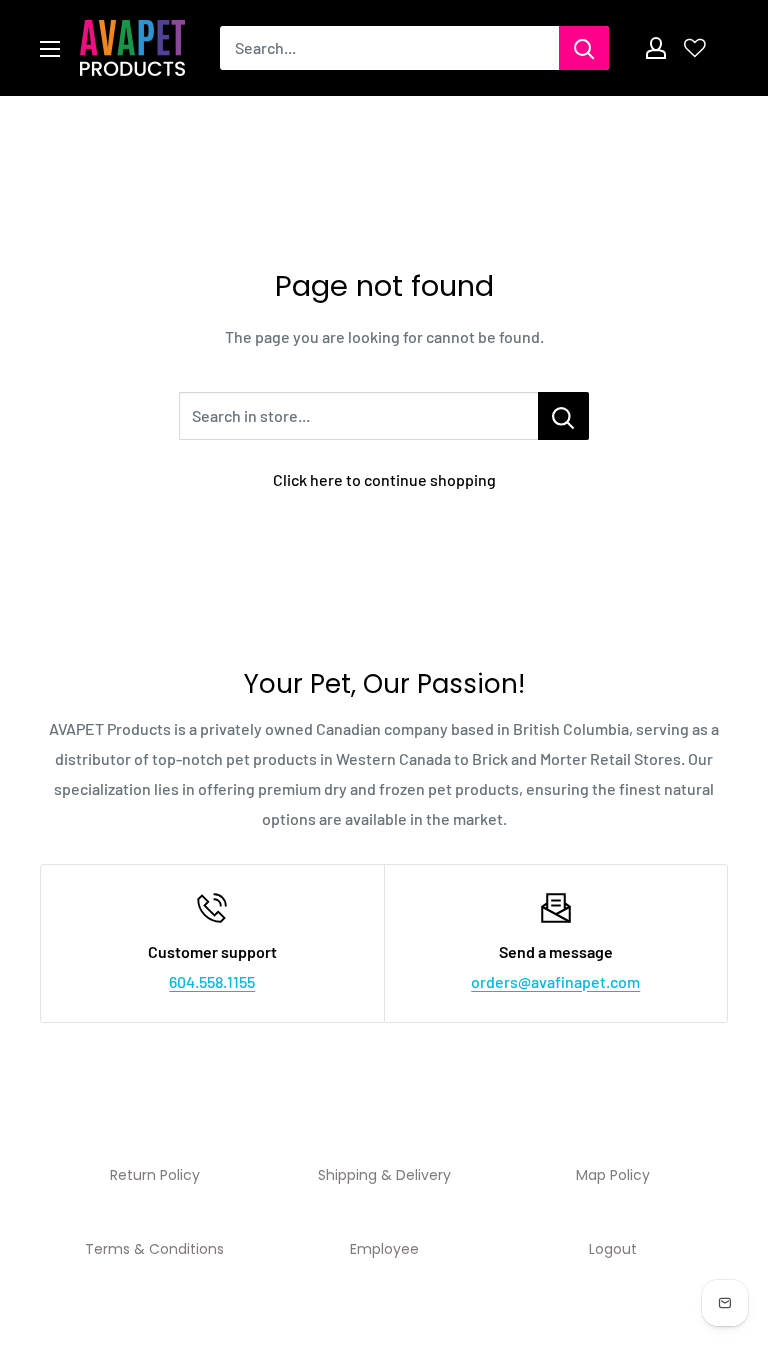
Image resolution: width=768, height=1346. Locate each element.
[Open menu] (50, 49)
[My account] (656, 48)
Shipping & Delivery (384, 1175)
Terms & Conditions (154, 1249)
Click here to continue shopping (384, 479)
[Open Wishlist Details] (695, 48)
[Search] (584, 48)
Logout (613, 1249)
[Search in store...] (563, 416)
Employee (384, 1249)
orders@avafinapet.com (555, 981)
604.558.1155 (212, 981)
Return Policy (155, 1175)
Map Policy (613, 1175)
